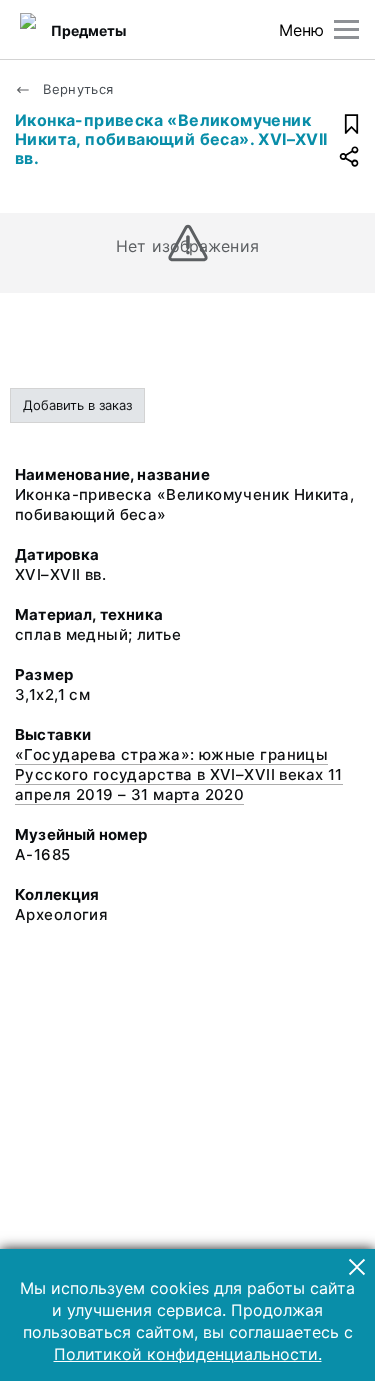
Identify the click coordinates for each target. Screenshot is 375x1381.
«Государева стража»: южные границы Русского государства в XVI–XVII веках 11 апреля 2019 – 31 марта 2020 (179, 774)
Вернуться (76, 89)
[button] (357, 1267)
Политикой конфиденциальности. (188, 1354)
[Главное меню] (346, 29)
